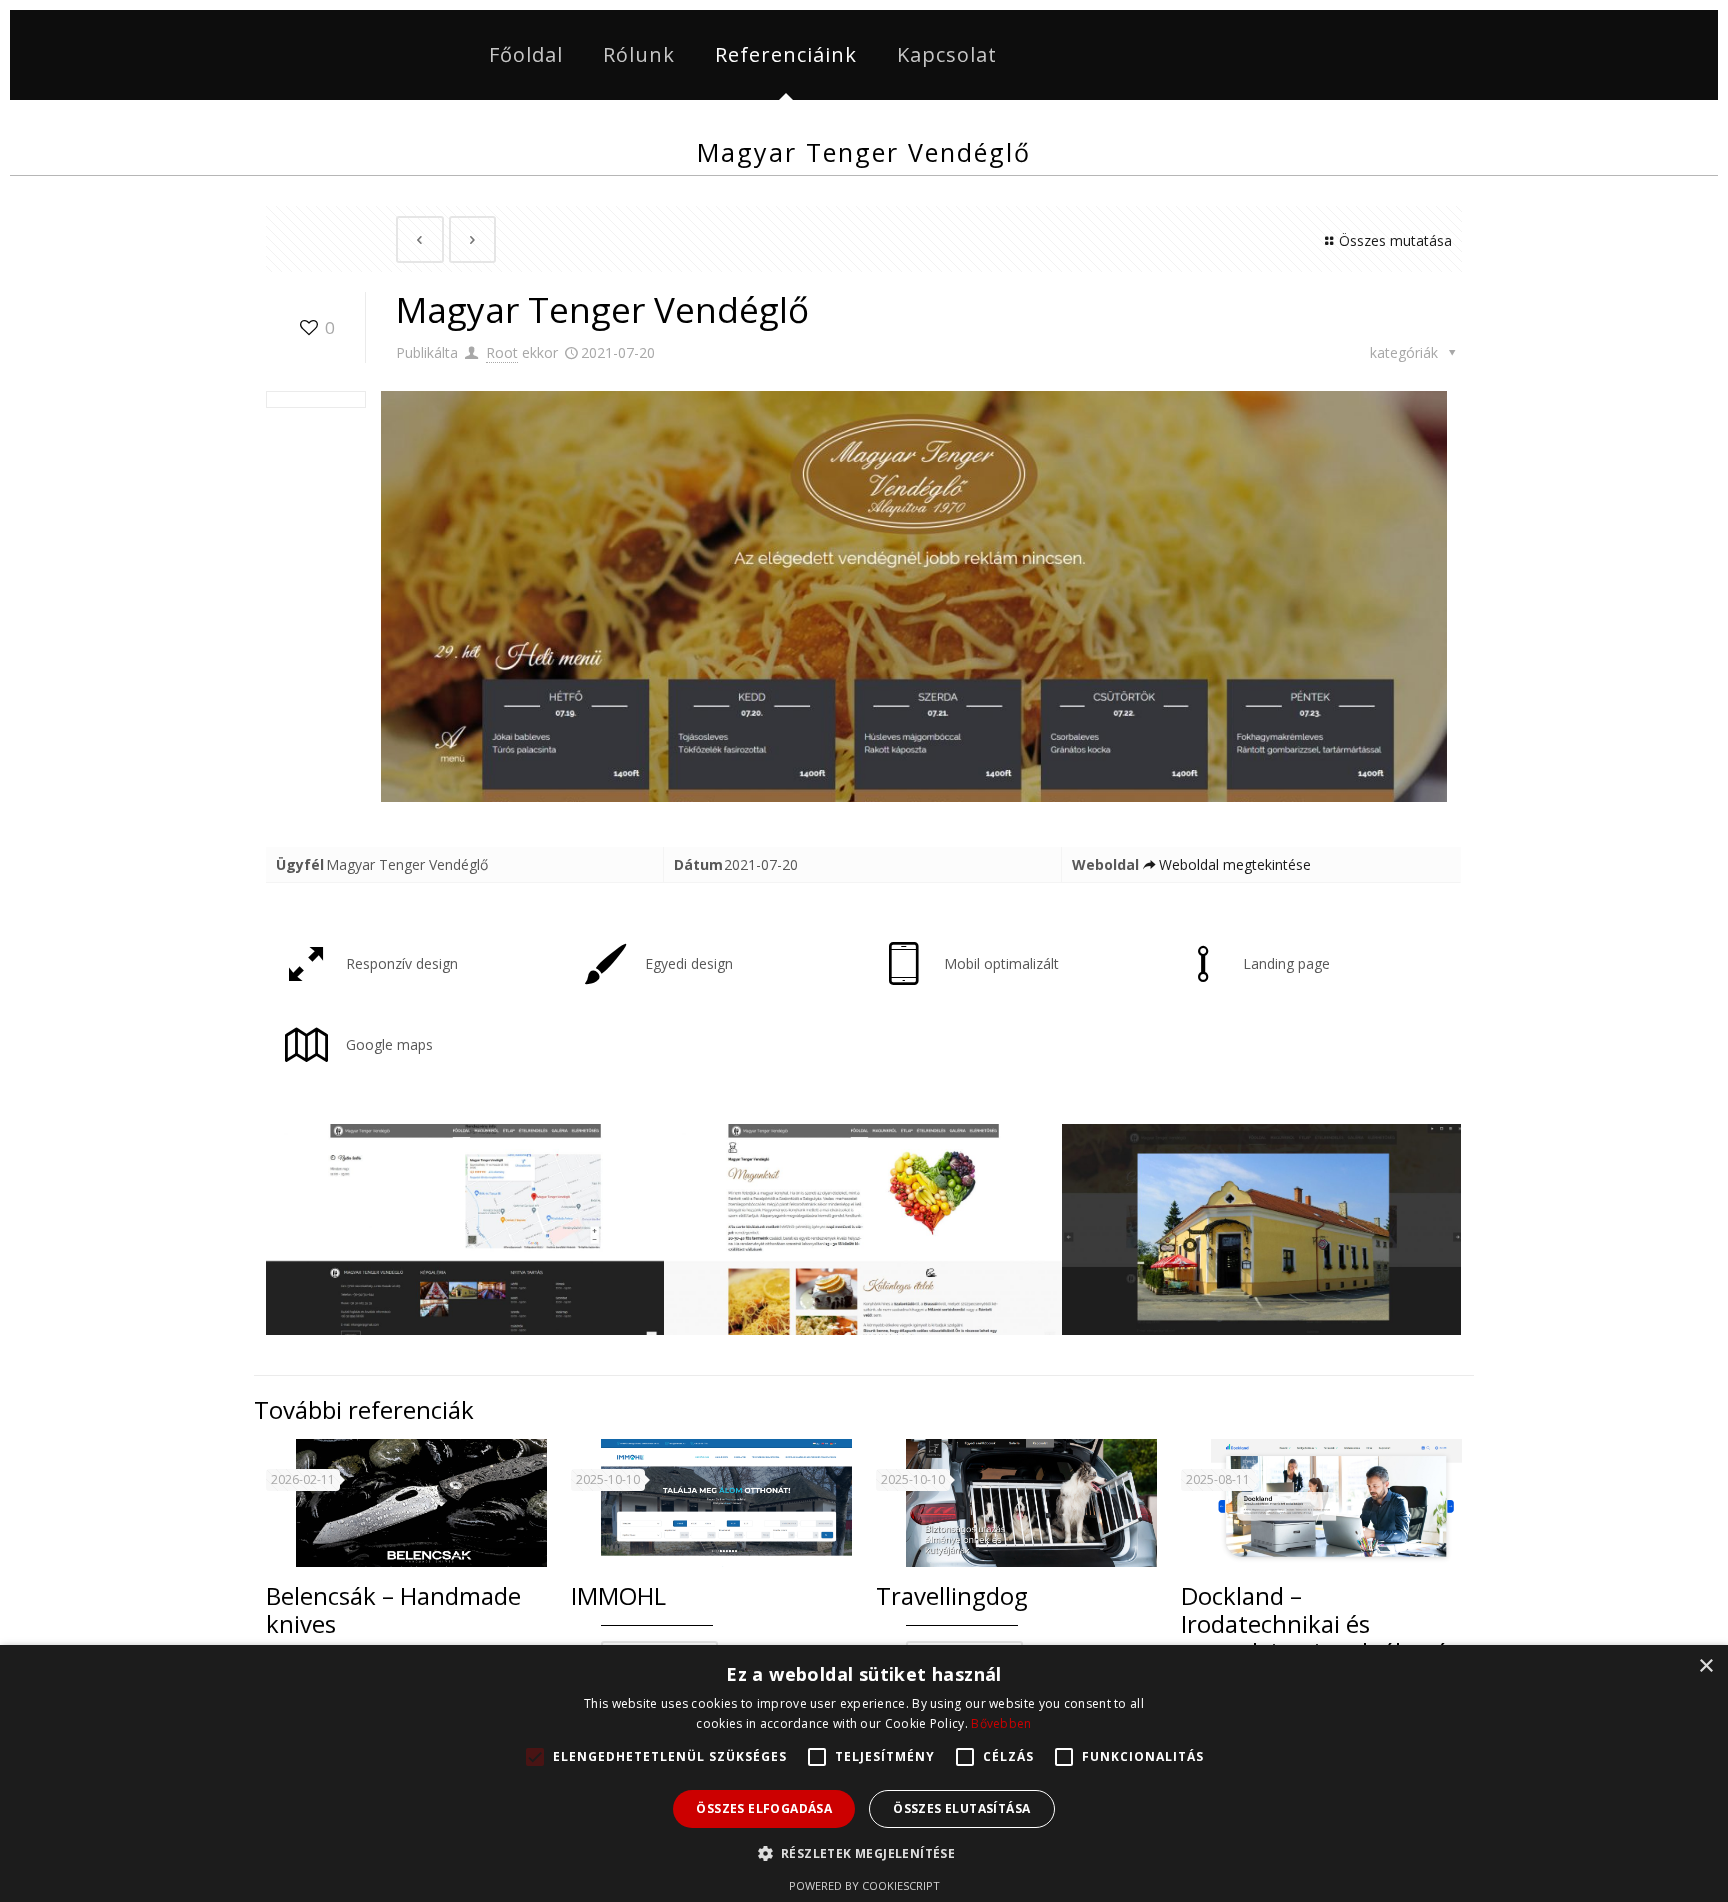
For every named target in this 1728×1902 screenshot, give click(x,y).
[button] (864, 1853)
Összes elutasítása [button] (961, 1808)
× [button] (1705, 1666)
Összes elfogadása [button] (764, 1808)
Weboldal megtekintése (1235, 864)
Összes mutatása (1395, 240)
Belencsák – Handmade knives (393, 1609)
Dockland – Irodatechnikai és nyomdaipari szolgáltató (1314, 1623)
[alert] (864, 1773)
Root (502, 352)
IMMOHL (618, 1595)
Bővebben (1001, 1723)
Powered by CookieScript (864, 1885)
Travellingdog (952, 1595)
